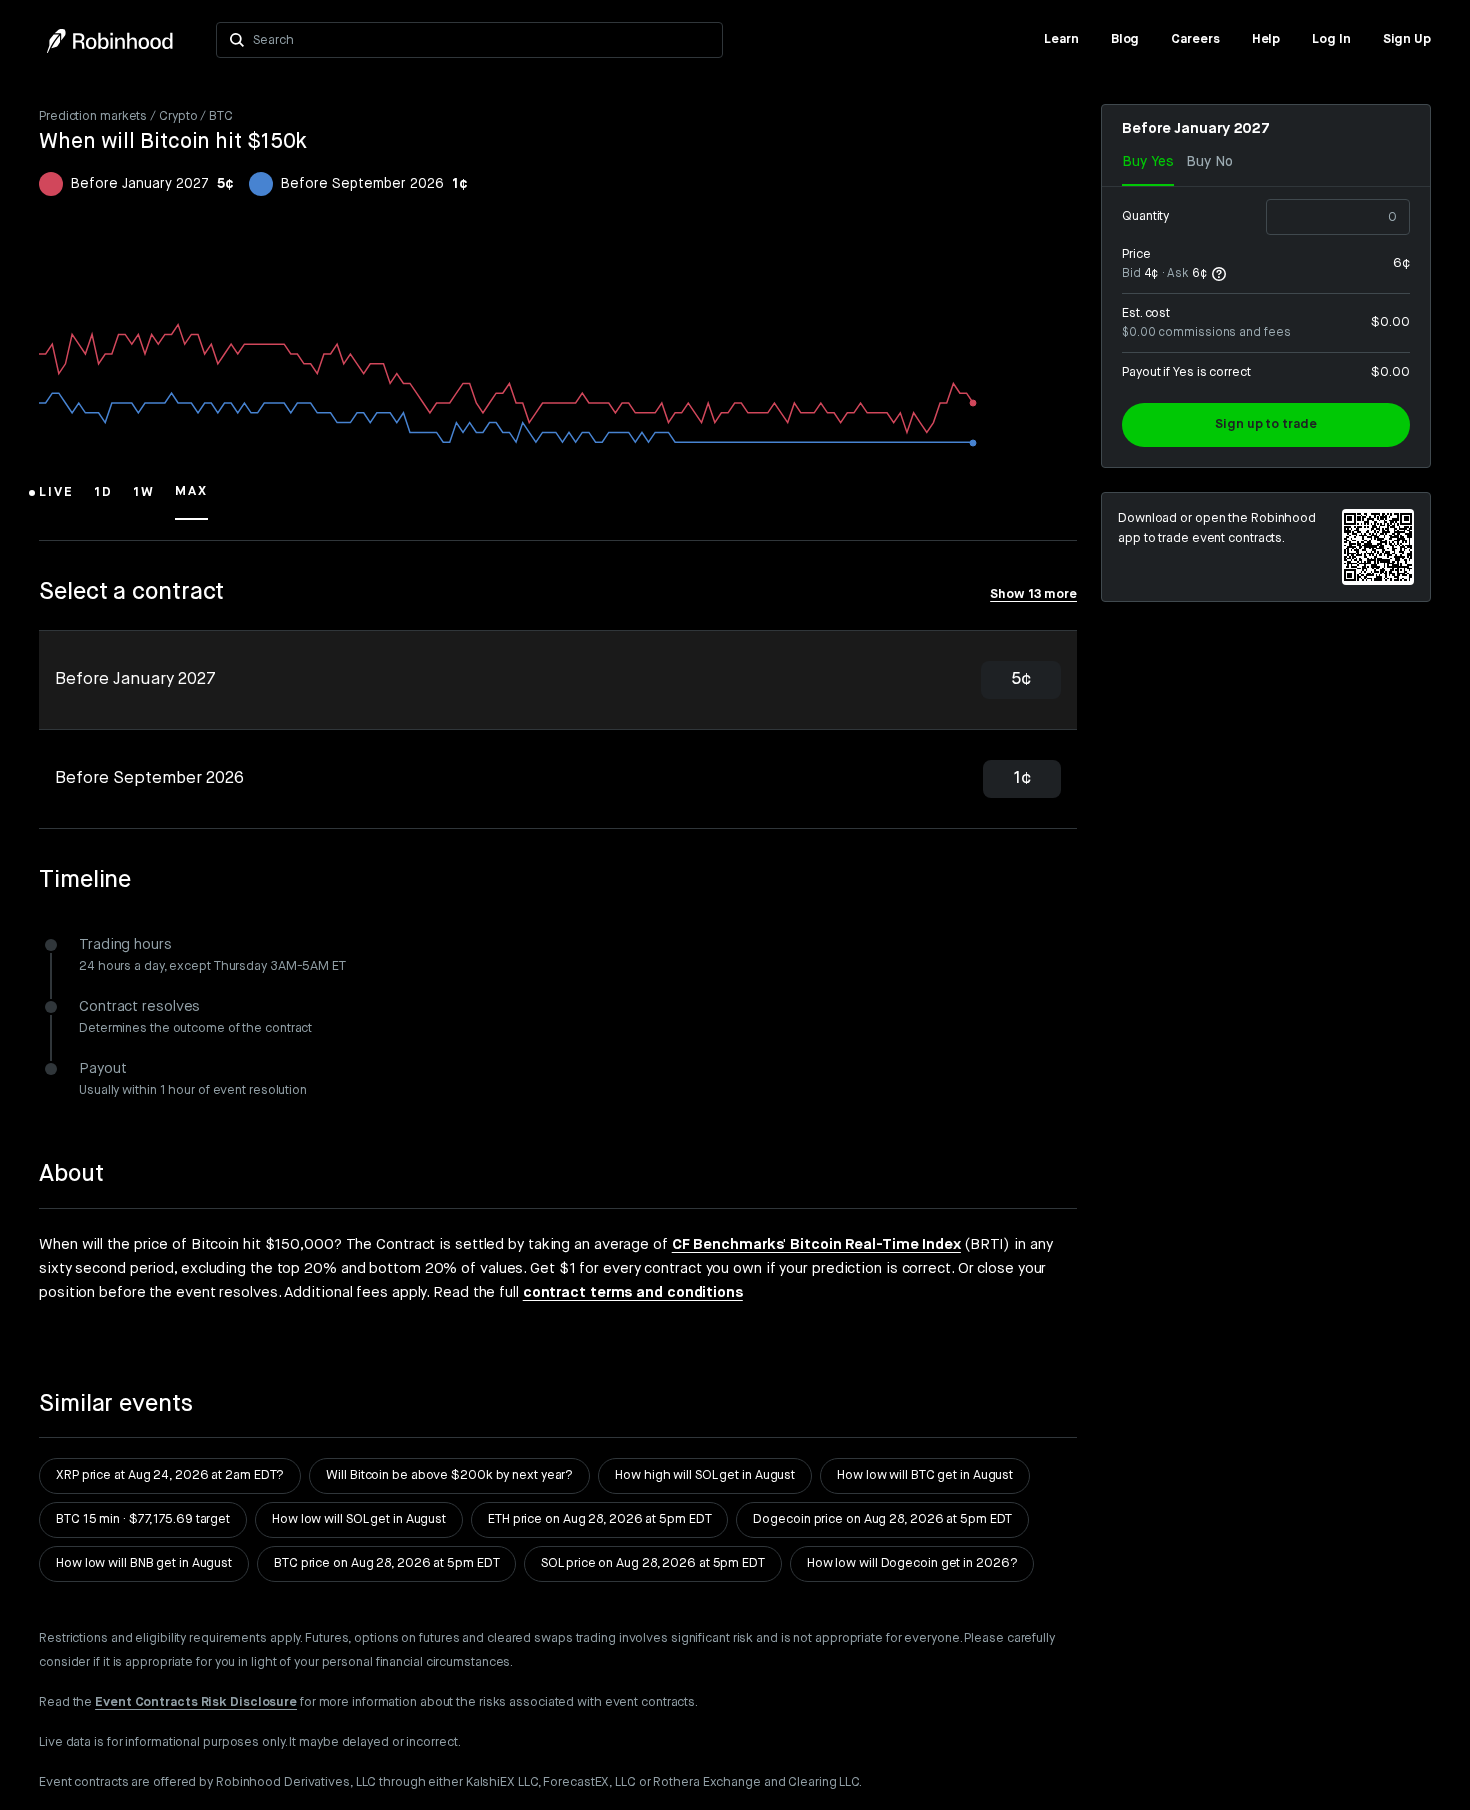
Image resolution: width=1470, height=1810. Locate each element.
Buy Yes (1148, 162)
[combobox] (481, 40)
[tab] (558, 680)
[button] (56, 501)
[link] (1061, 40)
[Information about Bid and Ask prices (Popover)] (1219, 274)
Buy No (1209, 162)
